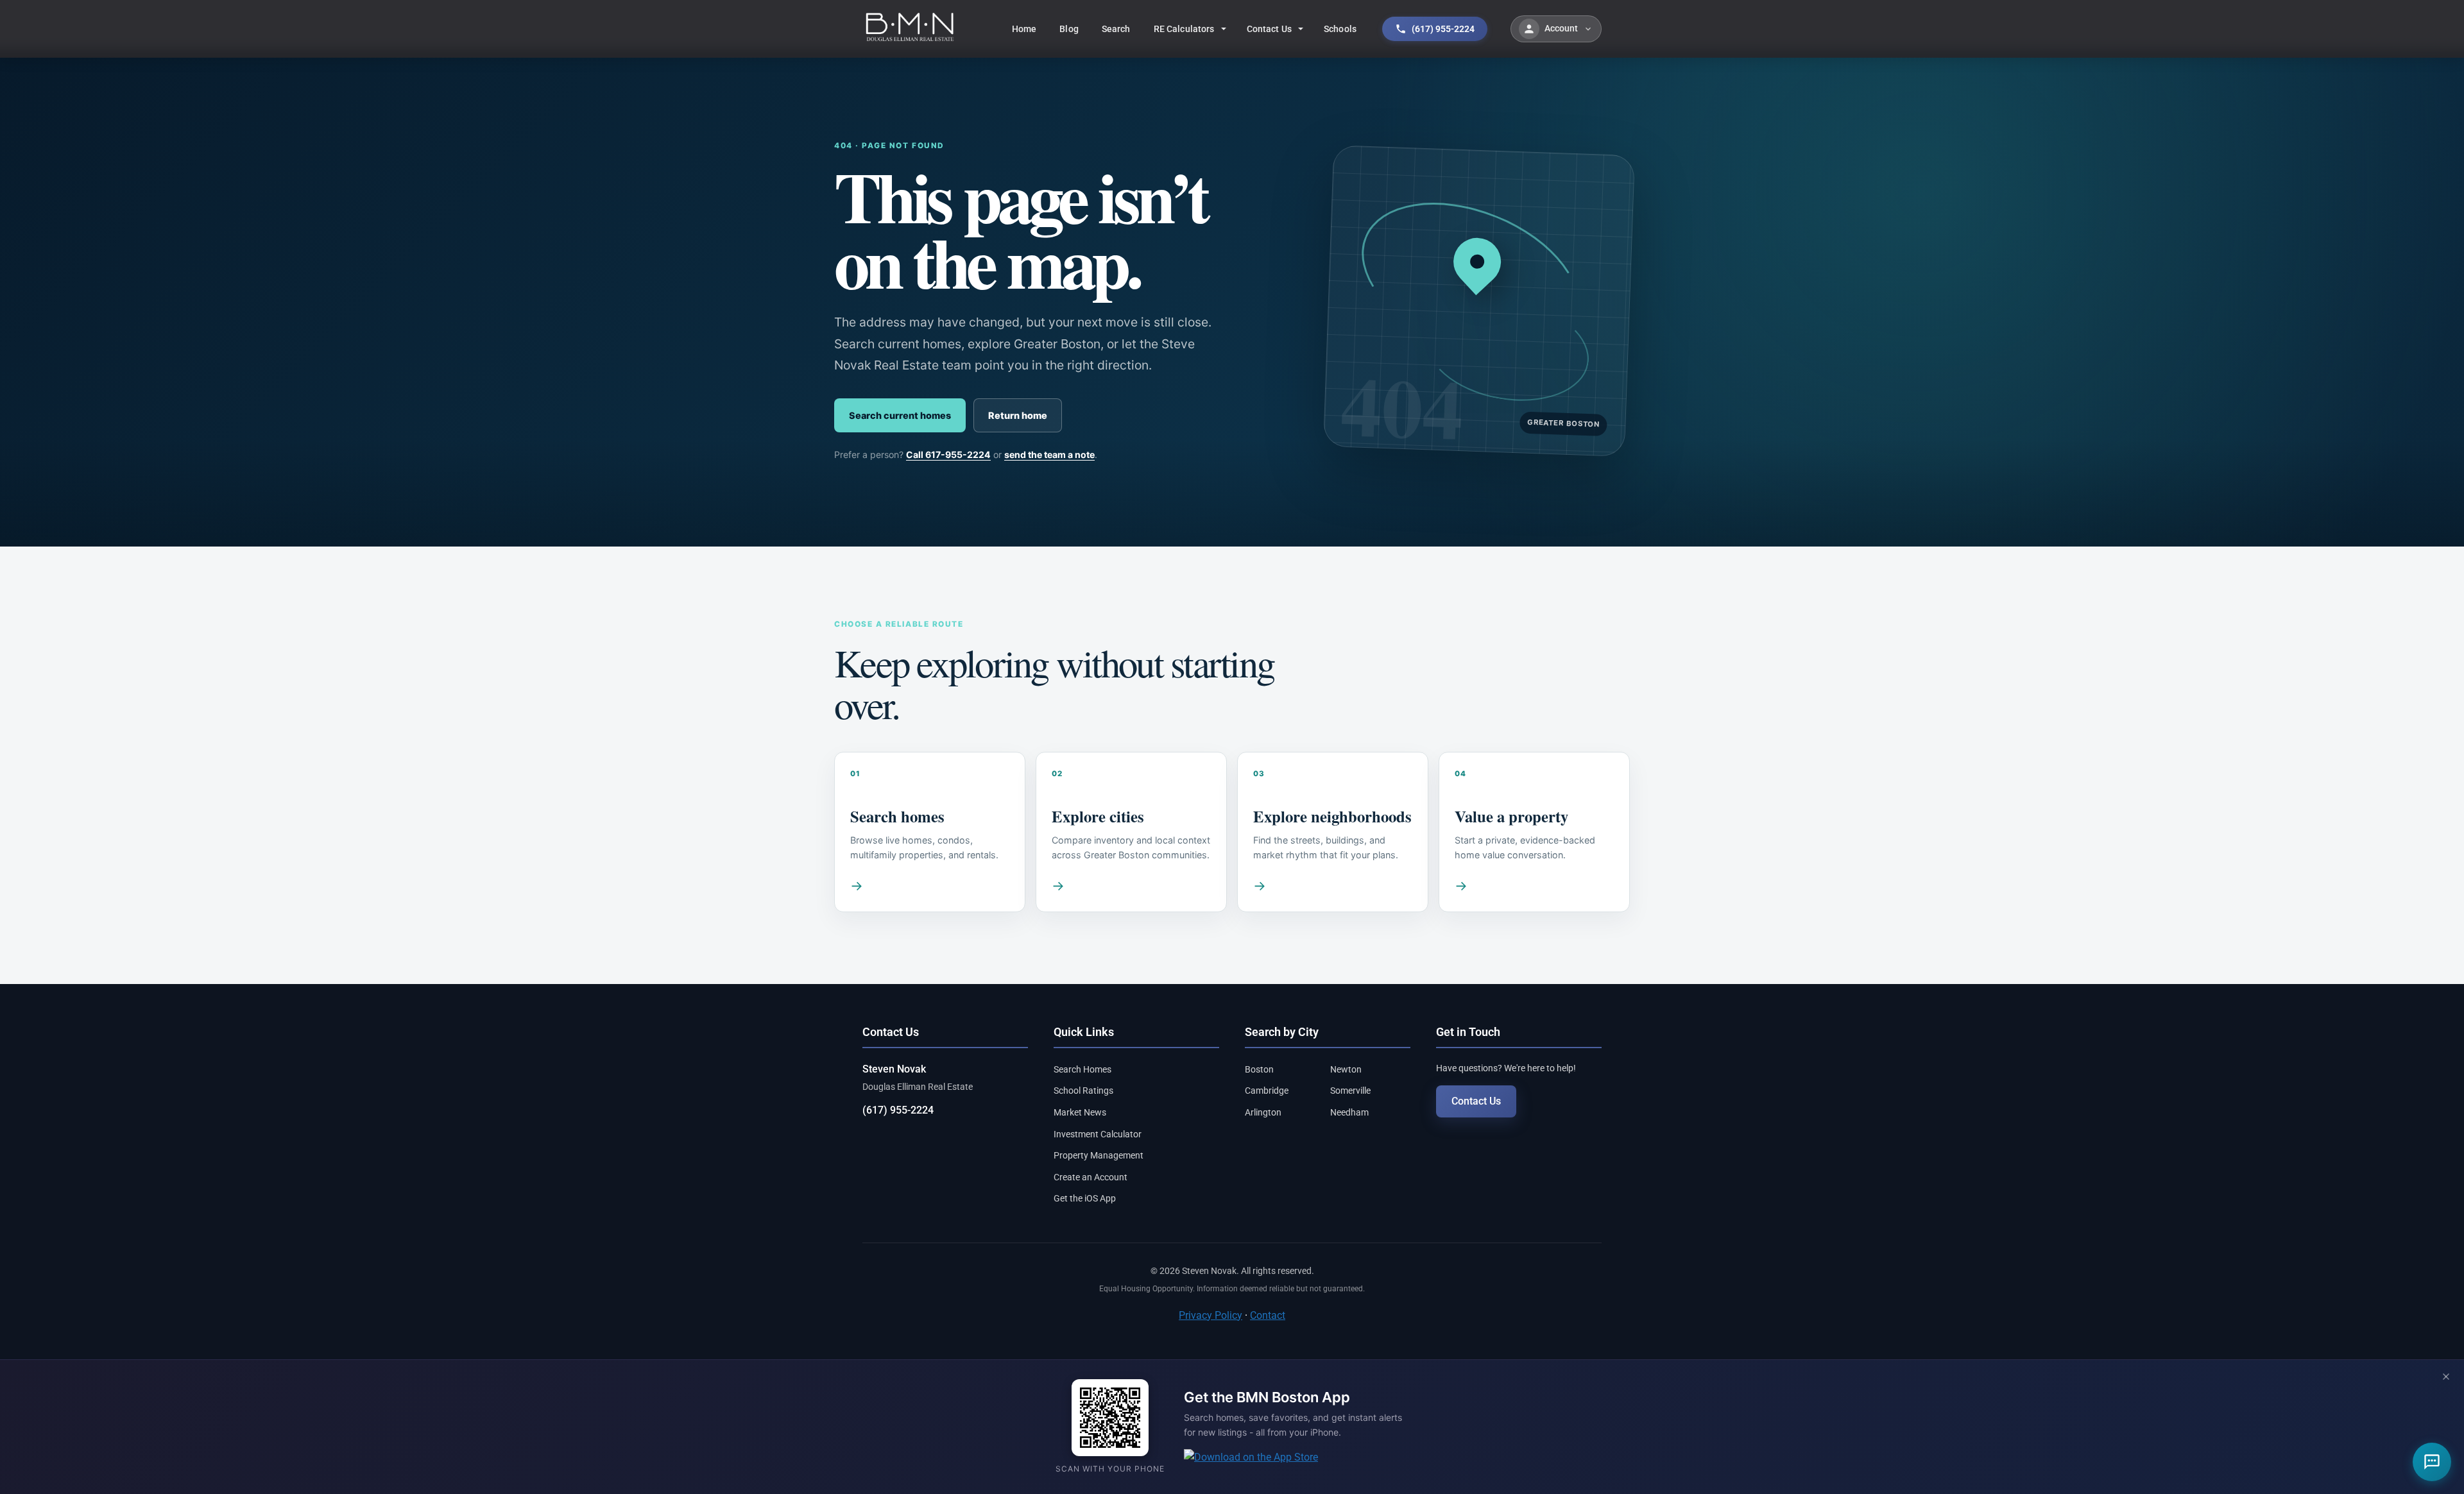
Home (1024, 29)
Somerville (1350, 1091)
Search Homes (1082, 1069)
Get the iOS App (1085, 1198)
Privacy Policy (1211, 1315)
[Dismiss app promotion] (2446, 1378)
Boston (1259, 1069)
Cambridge (1267, 1091)
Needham (1349, 1112)
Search (1116, 29)
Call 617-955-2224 (948, 454)
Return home (1018, 415)
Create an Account (1091, 1177)
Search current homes (900, 415)
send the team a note (1049, 454)
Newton (1346, 1069)
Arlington (1263, 1112)
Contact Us (1269, 29)
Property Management (1099, 1155)
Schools (1340, 29)
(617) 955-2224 (898, 1110)
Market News (1080, 1112)
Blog (1069, 29)
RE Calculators (1184, 29)
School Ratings (1083, 1091)
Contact (1268, 1315)
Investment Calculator (1098, 1134)
